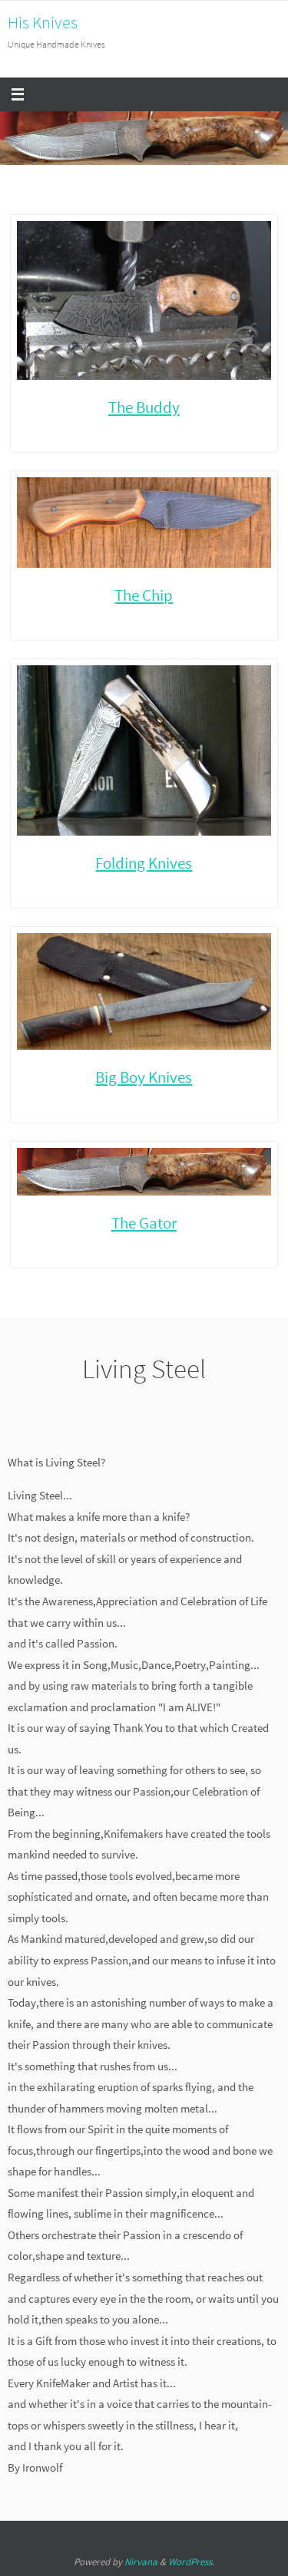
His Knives (43, 22)
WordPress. (191, 2562)
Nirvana (141, 2562)
